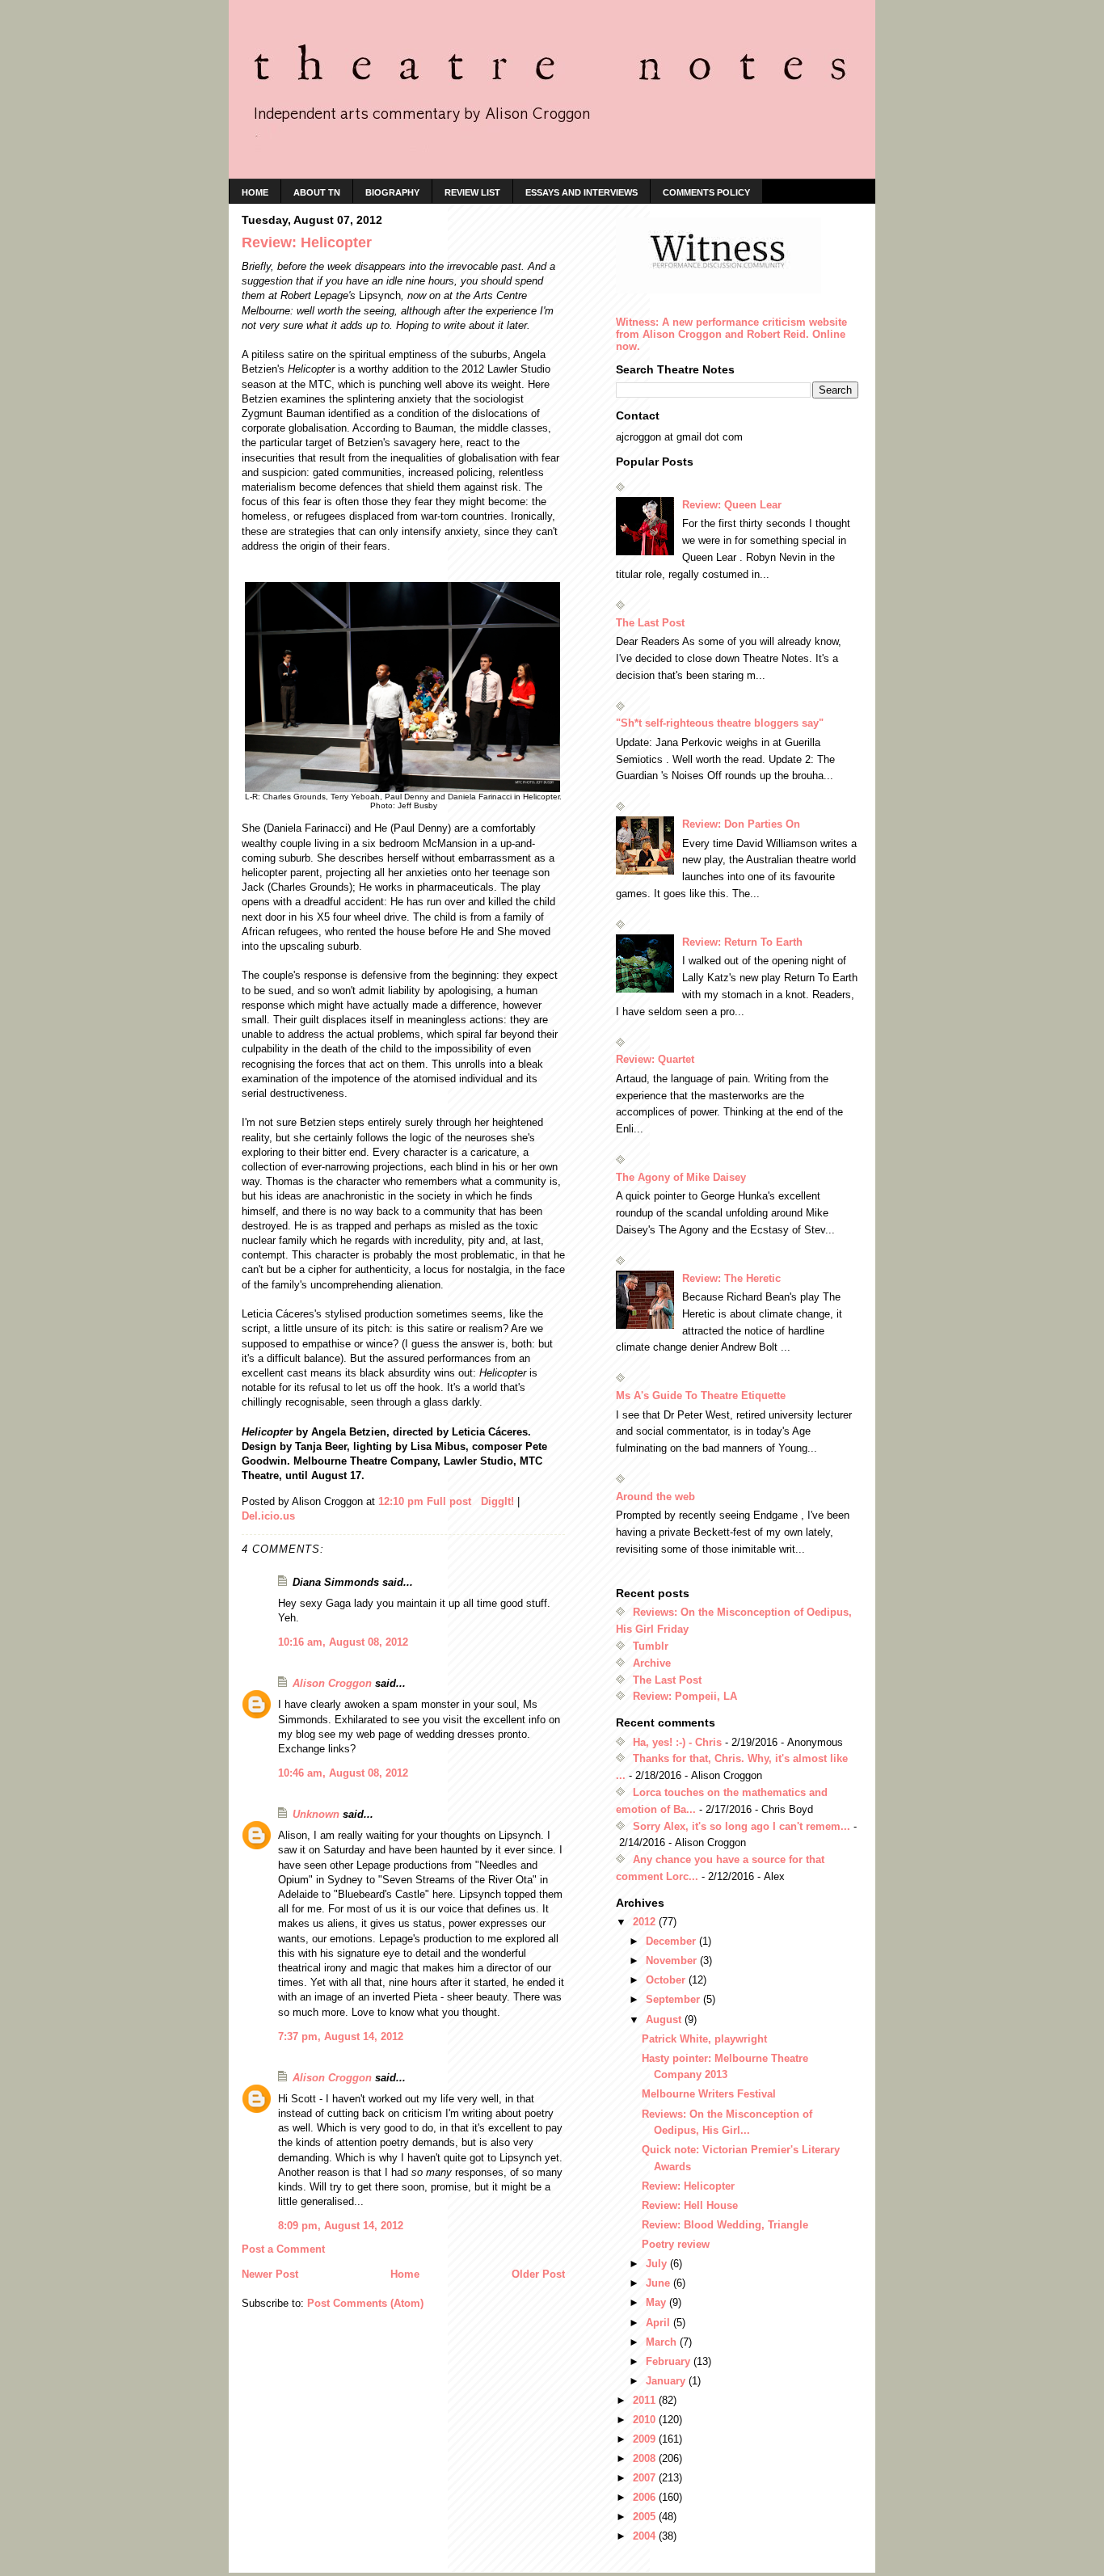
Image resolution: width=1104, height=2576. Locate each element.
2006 (646, 2497)
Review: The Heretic (731, 1278)
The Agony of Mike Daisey (681, 1177)
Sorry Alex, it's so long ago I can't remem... (742, 1826)
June (659, 2283)
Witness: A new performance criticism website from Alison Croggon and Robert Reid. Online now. (731, 334)
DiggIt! (497, 1501)
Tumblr (651, 1646)
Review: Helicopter (688, 2186)
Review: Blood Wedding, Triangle (725, 2225)
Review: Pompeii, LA (685, 1696)
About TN (317, 192)
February (670, 2361)
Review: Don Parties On (741, 824)
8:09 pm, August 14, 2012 (341, 2226)
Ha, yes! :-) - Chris (677, 1742)
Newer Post (270, 2274)
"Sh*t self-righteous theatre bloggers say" (720, 723)
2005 (646, 2517)
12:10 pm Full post (425, 1501)
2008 (646, 2458)
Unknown (316, 1814)
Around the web (655, 1497)
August (665, 2019)
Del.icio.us (268, 1516)
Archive (652, 1663)
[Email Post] (478, 1501)
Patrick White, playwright (704, 2039)
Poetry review (676, 2244)
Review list (472, 192)
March (663, 2342)
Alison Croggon (332, 1683)
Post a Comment (283, 2249)
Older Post (538, 2274)
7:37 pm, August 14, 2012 (341, 2036)
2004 (646, 2536)
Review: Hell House (690, 2205)
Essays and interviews (581, 192)
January (667, 2381)
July (658, 2264)
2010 (646, 2420)
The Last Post (650, 623)
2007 (646, 2478)
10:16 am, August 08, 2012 (343, 1642)
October (667, 1980)
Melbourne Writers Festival (709, 2094)
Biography (392, 192)
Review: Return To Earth (742, 942)
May (657, 2302)
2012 (646, 1922)
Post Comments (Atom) (365, 2303)
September (674, 1999)
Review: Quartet (655, 1059)
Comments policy (706, 192)
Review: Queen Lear (732, 505)
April (659, 2323)
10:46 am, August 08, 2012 (343, 1773)
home (255, 192)
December (672, 1941)
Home (405, 2274)
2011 (646, 2400)
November (673, 1960)
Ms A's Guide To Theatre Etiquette (701, 1396)
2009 (646, 2439)
